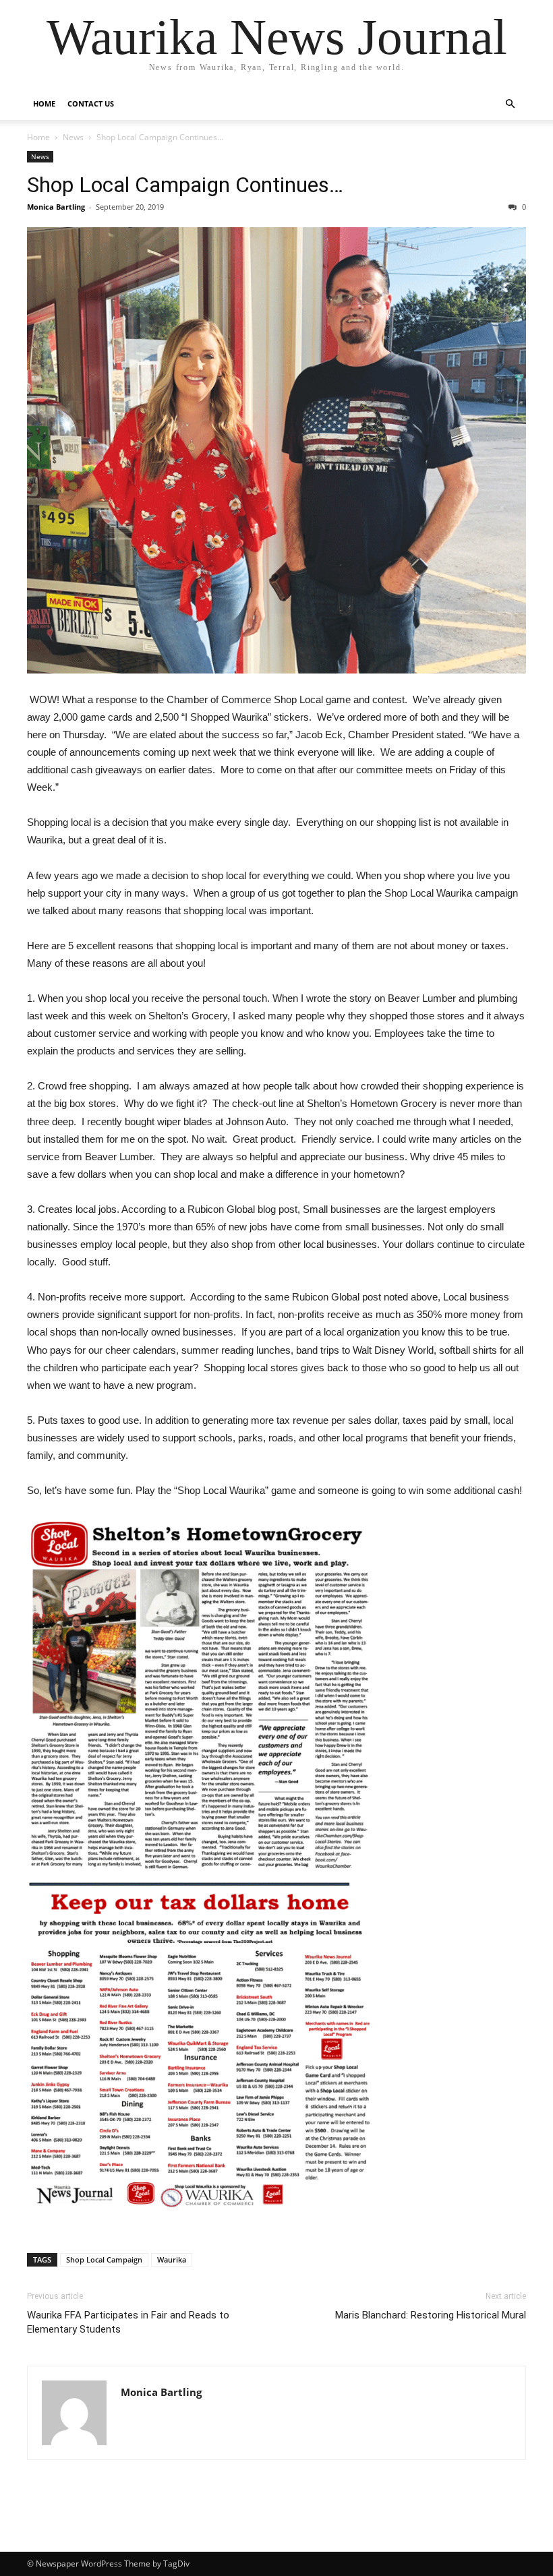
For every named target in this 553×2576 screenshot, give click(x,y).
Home (44, 103)
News (73, 137)
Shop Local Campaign (104, 2259)
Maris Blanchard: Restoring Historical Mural (431, 2315)
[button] (510, 104)
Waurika (172, 2259)
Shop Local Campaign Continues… (185, 185)
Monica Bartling (56, 207)
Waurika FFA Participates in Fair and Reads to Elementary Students (128, 2322)
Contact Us (91, 103)
